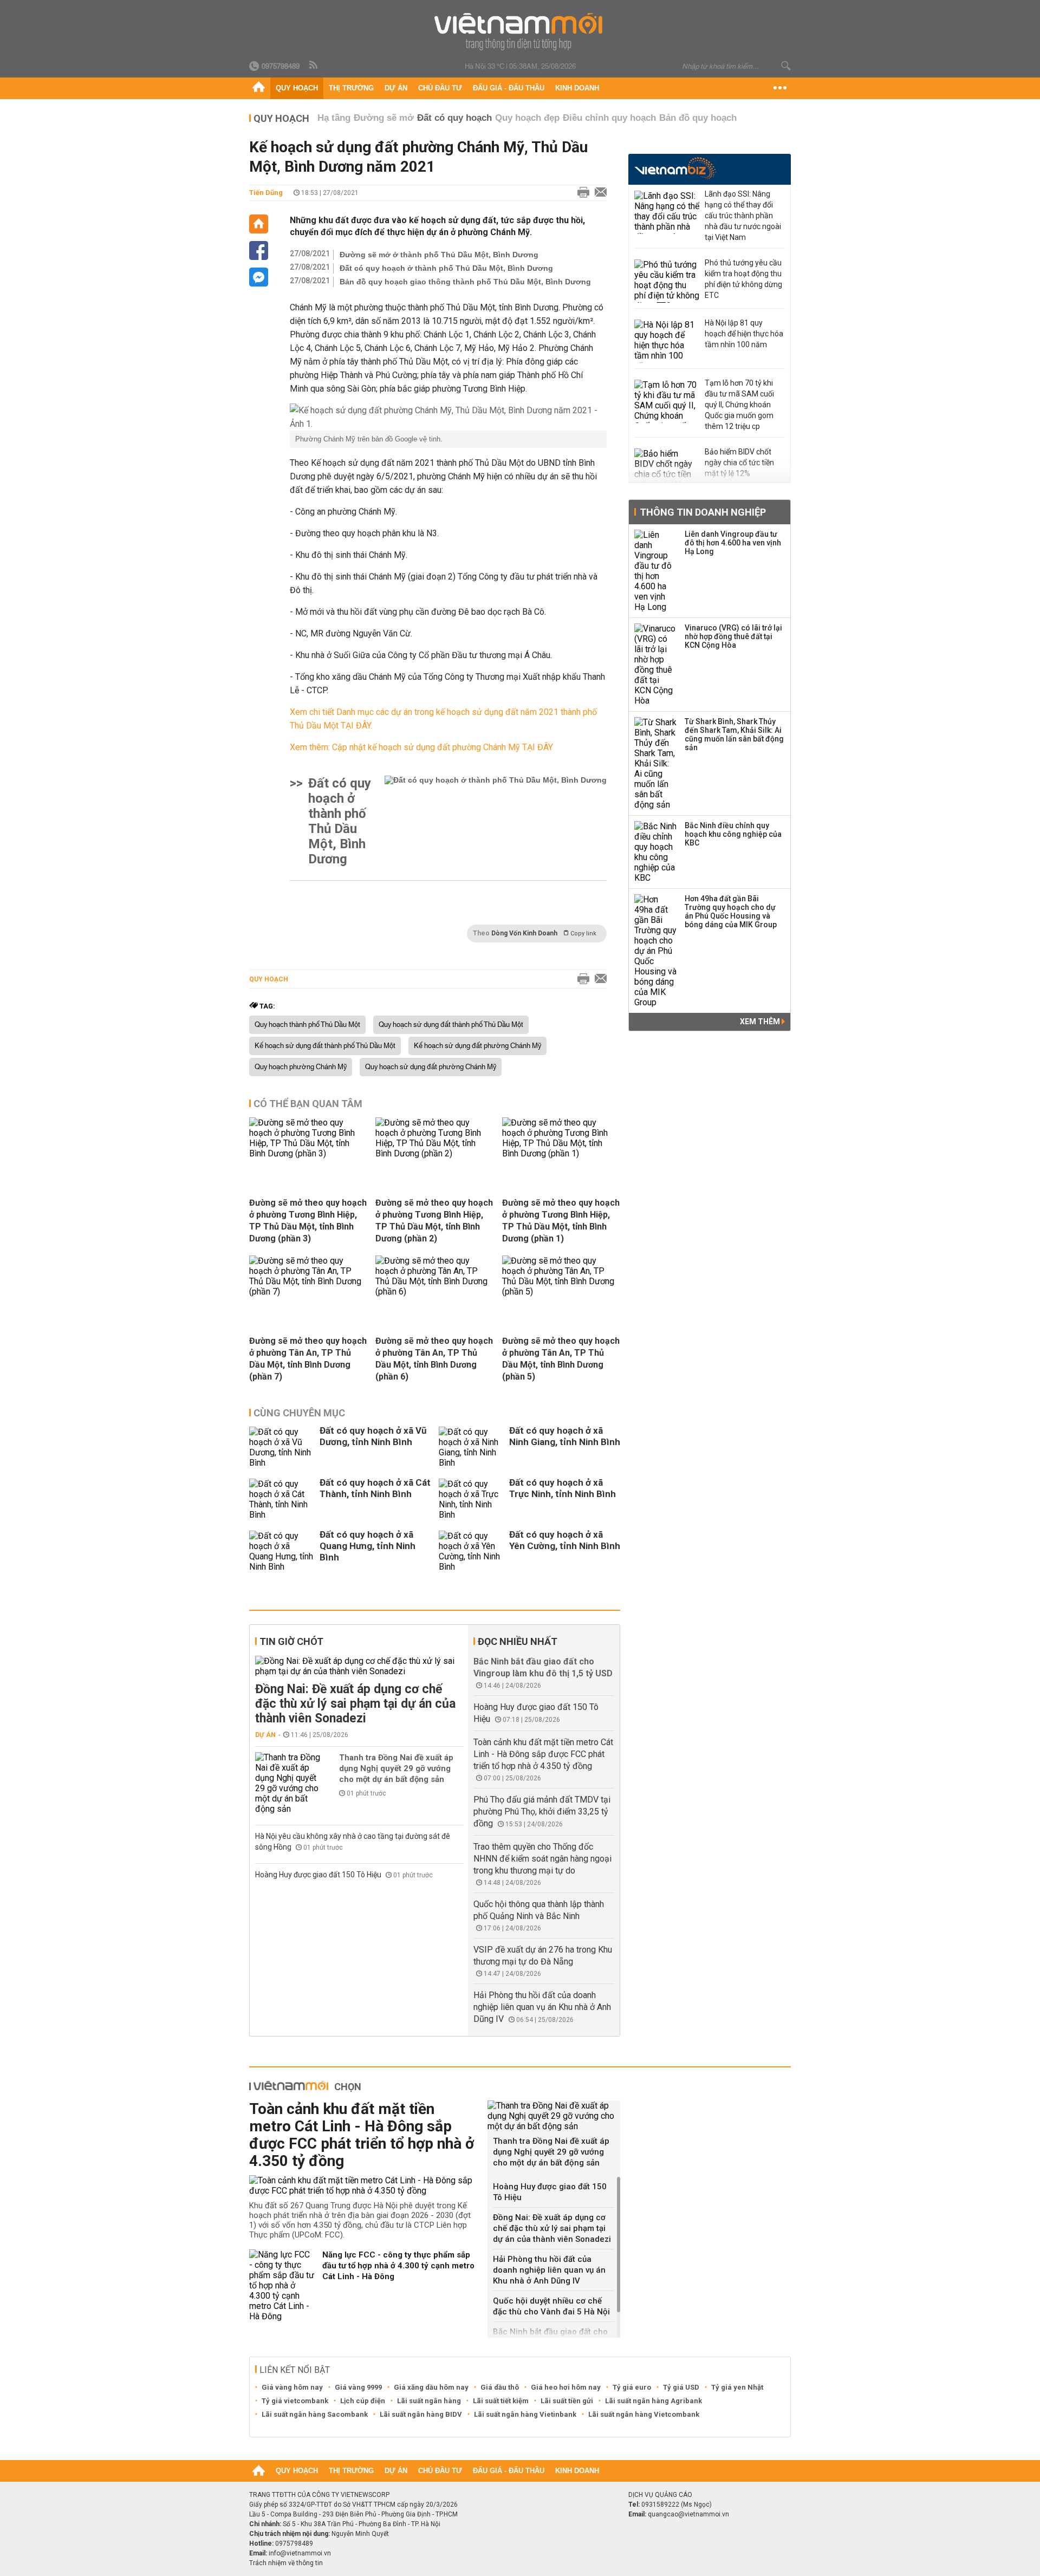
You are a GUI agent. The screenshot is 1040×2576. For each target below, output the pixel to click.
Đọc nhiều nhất (518, 1641)
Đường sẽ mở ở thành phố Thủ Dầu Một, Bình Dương (439, 255)
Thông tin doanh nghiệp (703, 512)
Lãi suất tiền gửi (567, 2401)
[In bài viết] (581, 193)
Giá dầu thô (500, 2387)
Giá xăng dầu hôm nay (431, 2387)
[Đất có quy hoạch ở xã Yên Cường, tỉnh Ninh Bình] (471, 1551)
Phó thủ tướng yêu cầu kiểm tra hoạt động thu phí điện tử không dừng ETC (743, 279)
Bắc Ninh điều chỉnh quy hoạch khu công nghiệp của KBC (733, 834)
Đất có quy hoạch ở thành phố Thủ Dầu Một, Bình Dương (446, 268)
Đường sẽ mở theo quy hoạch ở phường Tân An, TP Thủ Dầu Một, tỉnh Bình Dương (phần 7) (308, 1359)
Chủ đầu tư (440, 88)
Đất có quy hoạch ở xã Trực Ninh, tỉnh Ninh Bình (563, 1488)
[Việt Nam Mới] (520, 32)
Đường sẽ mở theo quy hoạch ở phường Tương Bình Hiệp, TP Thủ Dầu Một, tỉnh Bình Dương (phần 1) (561, 1221)
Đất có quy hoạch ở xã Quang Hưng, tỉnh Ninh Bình (368, 1546)
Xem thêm (761, 1022)
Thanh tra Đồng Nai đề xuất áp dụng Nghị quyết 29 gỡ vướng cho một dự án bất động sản (396, 1768)
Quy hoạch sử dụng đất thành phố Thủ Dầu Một (451, 1025)
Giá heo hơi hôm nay (566, 2387)
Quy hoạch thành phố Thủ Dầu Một (307, 1025)
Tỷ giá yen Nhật (737, 2387)
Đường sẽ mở (384, 118)
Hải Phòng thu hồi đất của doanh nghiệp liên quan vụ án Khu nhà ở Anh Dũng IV (542, 2007)
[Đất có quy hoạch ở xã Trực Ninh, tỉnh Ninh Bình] (471, 1499)
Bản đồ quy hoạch (698, 118)
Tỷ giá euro (632, 2387)
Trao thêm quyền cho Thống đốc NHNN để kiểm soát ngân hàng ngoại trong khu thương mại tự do (542, 1859)
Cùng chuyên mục (299, 1413)
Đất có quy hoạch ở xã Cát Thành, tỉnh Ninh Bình (375, 1488)
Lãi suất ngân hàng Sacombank (315, 2414)
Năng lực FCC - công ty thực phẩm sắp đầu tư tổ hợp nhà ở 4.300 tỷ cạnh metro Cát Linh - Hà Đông (398, 2266)
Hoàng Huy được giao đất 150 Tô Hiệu (319, 1875)
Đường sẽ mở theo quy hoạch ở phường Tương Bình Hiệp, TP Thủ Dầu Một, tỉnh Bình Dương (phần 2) (434, 1221)
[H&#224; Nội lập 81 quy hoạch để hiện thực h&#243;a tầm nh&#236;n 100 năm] (667, 341)
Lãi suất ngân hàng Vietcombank (644, 2414)
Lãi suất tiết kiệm (501, 2401)
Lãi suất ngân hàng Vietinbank (525, 2414)
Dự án (396, 88)
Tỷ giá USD (681, 2387)
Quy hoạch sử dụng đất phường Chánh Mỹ (431, 1067)
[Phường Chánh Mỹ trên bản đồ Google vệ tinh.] (448, 417)
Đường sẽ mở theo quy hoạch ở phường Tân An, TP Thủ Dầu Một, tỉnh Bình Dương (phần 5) (561, 1359)
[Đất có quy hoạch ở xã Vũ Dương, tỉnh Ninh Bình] (282, 1447)
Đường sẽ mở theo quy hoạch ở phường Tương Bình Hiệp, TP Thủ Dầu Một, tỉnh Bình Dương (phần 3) (308, 1221)
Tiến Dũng (266, 193)
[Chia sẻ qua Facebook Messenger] (259, 277)
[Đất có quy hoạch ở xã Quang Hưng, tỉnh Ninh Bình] (282, 1551)
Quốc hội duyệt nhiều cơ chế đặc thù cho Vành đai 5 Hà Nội (551, 2306)
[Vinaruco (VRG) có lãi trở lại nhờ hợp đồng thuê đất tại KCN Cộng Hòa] (656, 665)
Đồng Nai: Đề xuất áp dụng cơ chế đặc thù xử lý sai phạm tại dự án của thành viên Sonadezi (355, 1704)
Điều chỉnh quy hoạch (609, 118)
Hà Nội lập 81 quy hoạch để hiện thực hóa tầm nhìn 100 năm (744, 334)
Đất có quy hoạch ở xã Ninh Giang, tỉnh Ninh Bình (565, 1436)
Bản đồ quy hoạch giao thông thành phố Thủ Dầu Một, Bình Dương (465, 282)
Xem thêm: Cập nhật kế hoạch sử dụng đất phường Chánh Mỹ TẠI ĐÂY (421, 747)
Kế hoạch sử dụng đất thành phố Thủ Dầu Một (325, 1046)
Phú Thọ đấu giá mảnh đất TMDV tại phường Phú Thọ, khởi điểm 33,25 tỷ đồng (542, 1811)
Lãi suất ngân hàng (429, 2401)
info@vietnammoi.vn (300, 2553)
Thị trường (351, 88)
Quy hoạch (297, 88)
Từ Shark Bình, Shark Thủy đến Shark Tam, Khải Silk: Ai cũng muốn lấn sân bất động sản (734, 734)
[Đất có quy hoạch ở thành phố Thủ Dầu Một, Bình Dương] (496, 821)
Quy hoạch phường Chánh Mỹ (301, 1067)
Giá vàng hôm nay (292, 2387)
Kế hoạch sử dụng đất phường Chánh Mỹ (477, 1046)
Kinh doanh (577, 88)
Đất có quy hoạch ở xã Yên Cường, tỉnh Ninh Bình (565, 1540)
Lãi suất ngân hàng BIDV (421, 2414)
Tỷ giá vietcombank (295, 2401)
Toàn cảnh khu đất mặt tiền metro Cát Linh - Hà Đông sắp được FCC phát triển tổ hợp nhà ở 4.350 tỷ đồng (543, 1754)
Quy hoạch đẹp (527, 118)
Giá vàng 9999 (358, 2387)
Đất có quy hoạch (454, 118)
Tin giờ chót (291, 1641)
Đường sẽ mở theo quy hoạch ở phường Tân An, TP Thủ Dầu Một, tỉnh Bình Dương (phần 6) (434, 1359)
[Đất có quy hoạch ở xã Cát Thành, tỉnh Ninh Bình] (282, 1499)
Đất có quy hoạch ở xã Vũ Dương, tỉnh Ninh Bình (373, 1436)
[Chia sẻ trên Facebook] (259, 251)
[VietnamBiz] (675, 168)
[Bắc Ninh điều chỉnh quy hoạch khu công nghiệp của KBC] (656, 852)
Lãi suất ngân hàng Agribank (654, 2401)
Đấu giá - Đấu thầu (509, 88)
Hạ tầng (334, 118)
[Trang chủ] (259, 88)
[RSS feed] (314, 66)
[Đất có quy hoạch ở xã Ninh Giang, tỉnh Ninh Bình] (471, 1447)
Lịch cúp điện (363, 2401)
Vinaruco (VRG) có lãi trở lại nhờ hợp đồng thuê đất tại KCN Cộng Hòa (733, 636)
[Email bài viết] (598, 193)
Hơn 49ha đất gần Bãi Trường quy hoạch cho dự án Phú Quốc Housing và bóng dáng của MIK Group (731, 912)
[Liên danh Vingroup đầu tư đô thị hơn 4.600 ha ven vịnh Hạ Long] (656, 571)
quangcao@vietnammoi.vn (688, 2514)
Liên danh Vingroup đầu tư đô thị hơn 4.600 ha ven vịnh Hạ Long (733, 543)
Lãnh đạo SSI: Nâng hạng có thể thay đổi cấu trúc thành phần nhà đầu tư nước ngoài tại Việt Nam (743, 216)
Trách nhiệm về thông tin (286, 2563)
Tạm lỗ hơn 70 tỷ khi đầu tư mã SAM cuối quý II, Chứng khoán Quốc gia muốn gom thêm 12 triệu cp (739, 405)
